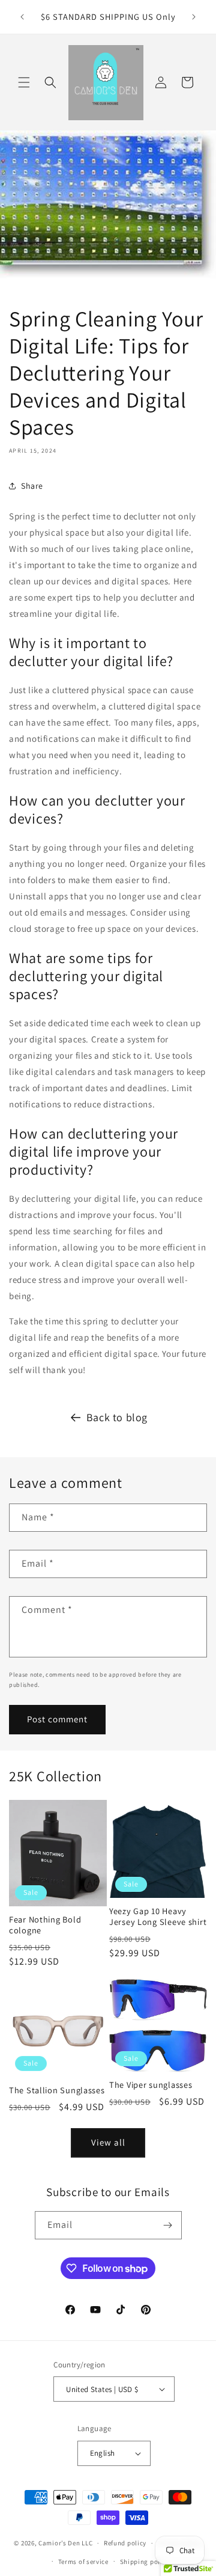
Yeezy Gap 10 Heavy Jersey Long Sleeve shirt (158, 1917)
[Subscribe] (168, 2225)
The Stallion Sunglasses (57, 2090)
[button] (24, 82)
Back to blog (117, 1417)
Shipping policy (145, 2562)
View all (108, 2142)
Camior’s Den (59, 2543)
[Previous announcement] (22, 17)
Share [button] (32, 486)
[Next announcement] (194, 17)
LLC (87, 2543)
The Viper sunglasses (151, 2085)
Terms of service (83, 2562)
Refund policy (125, 2543)
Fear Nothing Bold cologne (45, 1925)
